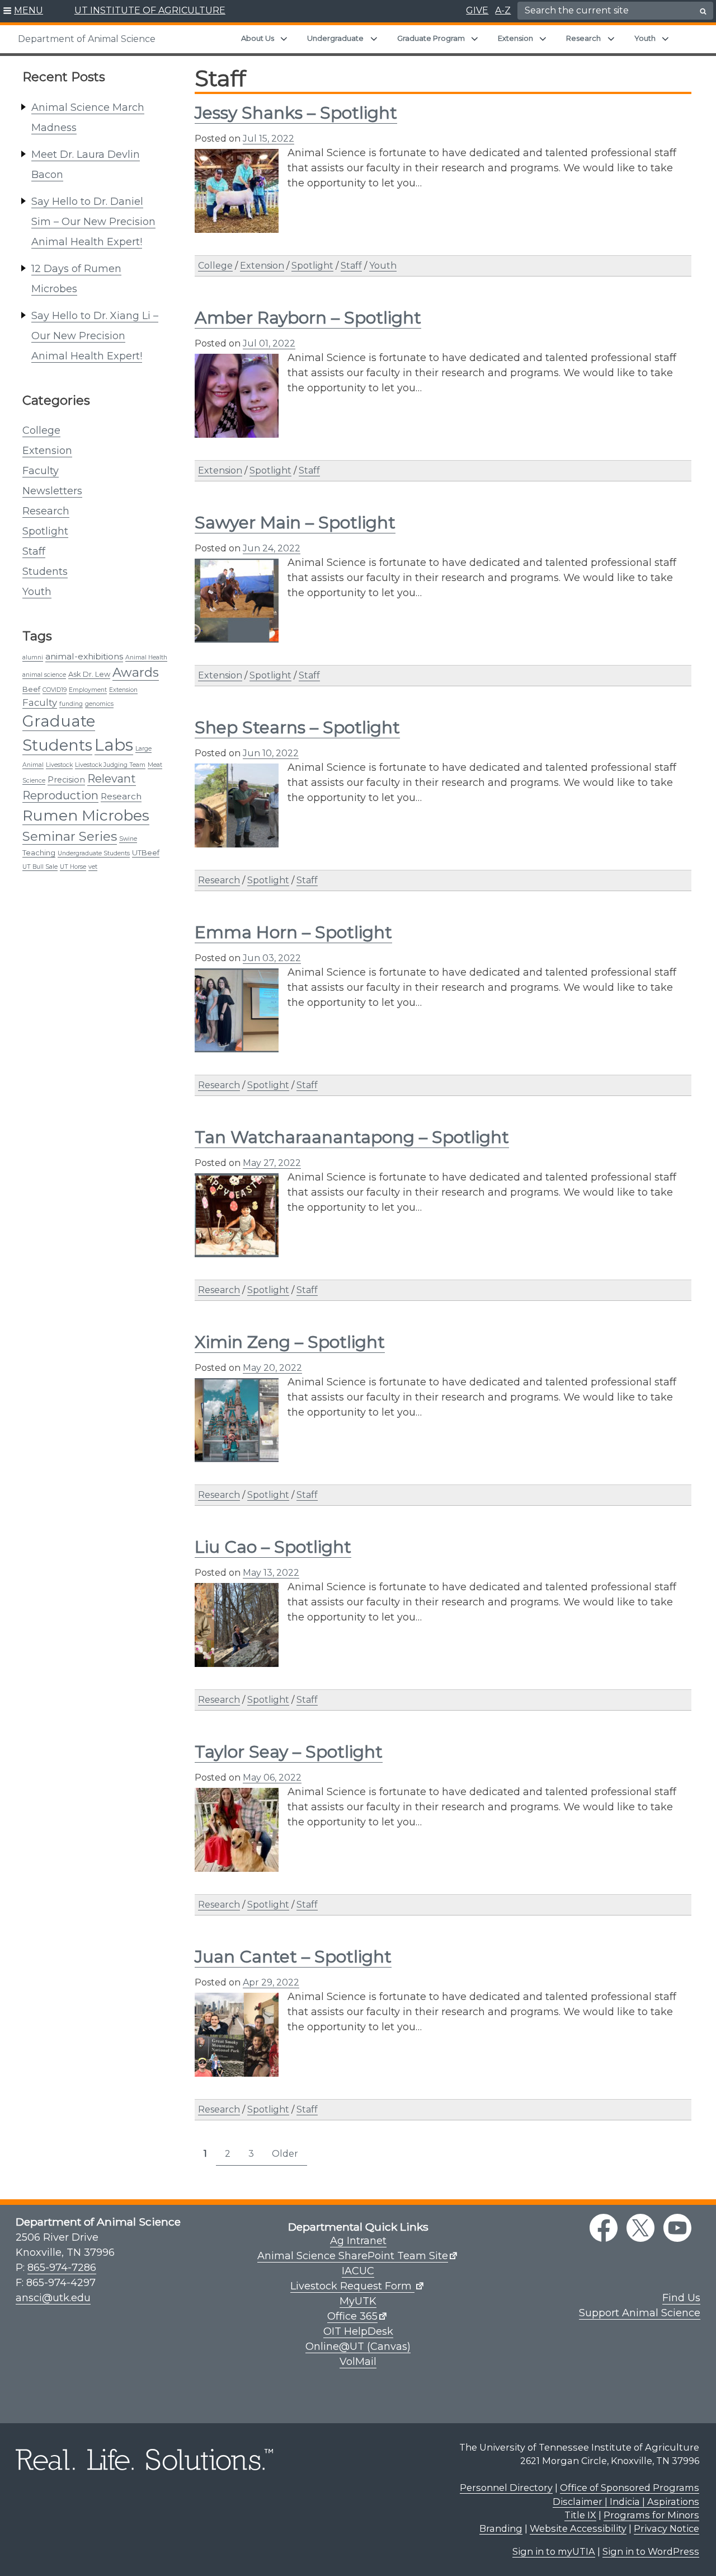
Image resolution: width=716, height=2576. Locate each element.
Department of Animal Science (87, 39)
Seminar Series (70, 836)
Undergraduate (335, 38)
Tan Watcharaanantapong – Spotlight (352, 1137)
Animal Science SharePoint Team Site (353, 2256)
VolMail (358, 2362)
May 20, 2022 (272, 1368)
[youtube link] (677, 2228)
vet (93, 867)
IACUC (358, 2271)
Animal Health (146, 657)
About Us (258, 38)
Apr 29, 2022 (271, 1982)
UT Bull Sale (40, 867)
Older (285, 2154)
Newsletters (52, 491)
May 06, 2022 (272, 1778)
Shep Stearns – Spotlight (297, 727)
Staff (34, 551)
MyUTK (358, 2301)
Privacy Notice (666, 2528)
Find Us (681, 2298)
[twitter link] (640, 2228)
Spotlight (45, 531)
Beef (31, 689)
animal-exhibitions (84, 656)
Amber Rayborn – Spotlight (308, 318)
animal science (44, 675)
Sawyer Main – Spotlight (295, 523)
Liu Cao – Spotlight (273, 1547)
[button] (23, 11)
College (41, 430)
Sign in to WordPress (651, 2551)
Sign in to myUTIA (554, 2551)
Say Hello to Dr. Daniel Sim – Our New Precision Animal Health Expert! (93, 222)
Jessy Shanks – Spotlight (296, 113)
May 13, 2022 (271, 1573)
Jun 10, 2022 (271, 753)
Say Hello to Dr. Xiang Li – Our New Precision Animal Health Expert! (95, 336)
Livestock (59, 765)
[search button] (703, 11)
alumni (33, 657)
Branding (501, 2528)
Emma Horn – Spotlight (293, 932)
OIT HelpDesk (358, 2331)
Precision (66, 780)
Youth (645, 38)
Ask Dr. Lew (89, 674)
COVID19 (55, 690)
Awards (136, 672)
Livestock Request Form (352, 2286)
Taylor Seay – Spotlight (289, 1752)
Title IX (580, 2515)
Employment (88, 690)
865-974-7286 (62, 2268)
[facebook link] (604, 2228)
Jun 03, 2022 (272, 958)
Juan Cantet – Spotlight (293, 1957)
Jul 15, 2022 (268, 139)
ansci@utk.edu (53, 2298)
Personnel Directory (506, 2488)
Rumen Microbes (86, 815)
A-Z (503, 10)
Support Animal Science (640, 2313)
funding (71, 704)
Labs (114, 745)
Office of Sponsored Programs (630, 2488)
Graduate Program (431, 38)
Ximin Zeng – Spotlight (290, 1342)
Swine (128, 839)
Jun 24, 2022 (272, 548)
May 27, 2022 (272, 1163)
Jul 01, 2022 (269, 343)
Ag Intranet (358, 2241)
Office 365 (352, 2316)
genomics (99, 704)
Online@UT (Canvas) (358, 2346)
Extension (515, 38)
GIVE (477, 10)
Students (45, 572)
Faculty (41, 471)
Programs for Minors (651, 2515)
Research (583, 38)
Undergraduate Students (94, 853)
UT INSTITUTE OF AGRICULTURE (150, 10)
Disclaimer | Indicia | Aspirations (626, 2502)
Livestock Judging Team (110, 765)
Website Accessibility (578, 2528)
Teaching (39, 853)
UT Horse (73, 867)
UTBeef (146, 853)
